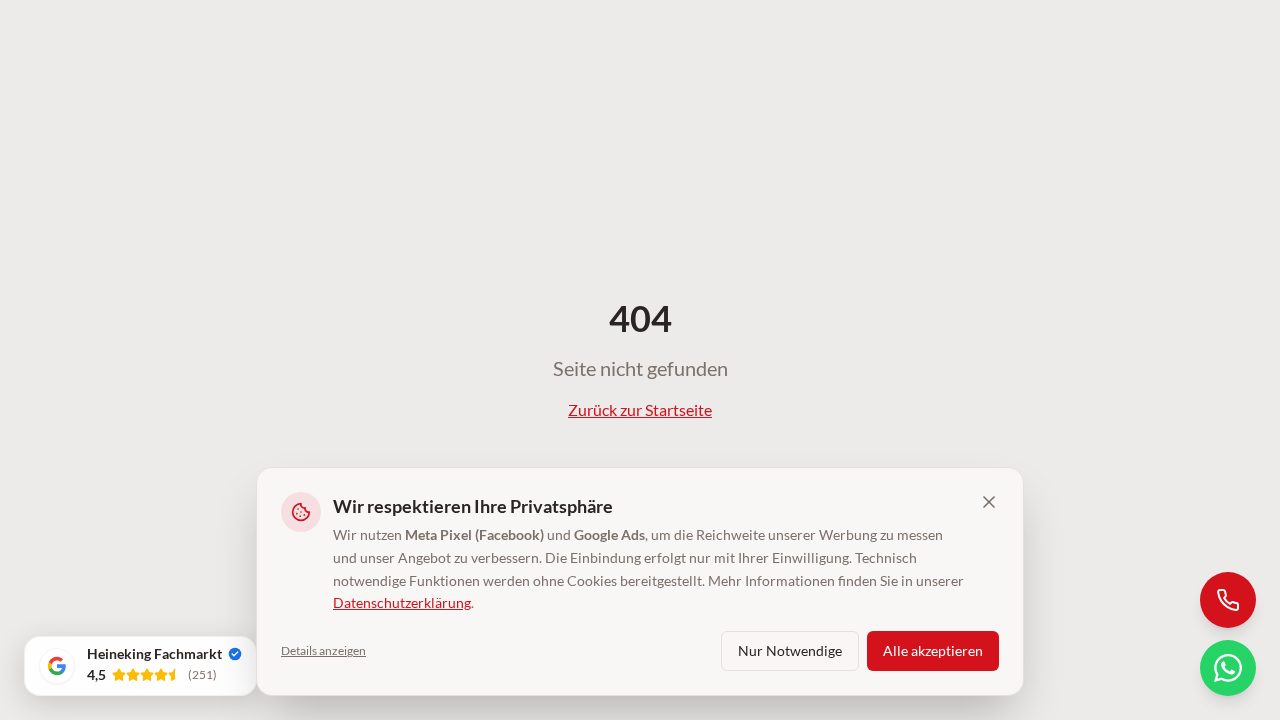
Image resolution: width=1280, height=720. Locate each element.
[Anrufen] (1228, 600)
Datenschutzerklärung (402, 602)
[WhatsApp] (1228, 668)
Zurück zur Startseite (640, 409)
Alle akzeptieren (933, 650)
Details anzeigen (323, 650)
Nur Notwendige (790, 650)
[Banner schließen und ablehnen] (989, 502)
